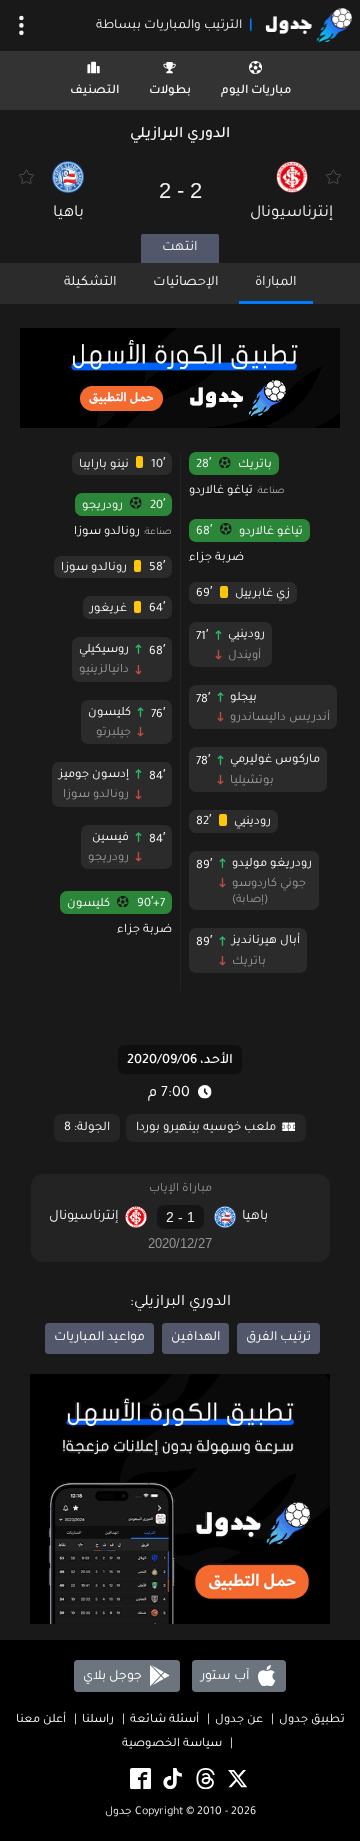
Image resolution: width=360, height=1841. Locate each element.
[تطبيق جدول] (180, 380)
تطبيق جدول (312, 1720)
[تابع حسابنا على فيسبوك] (139, 1780)
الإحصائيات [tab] (186, 283)
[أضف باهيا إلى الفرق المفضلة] (26, 177)
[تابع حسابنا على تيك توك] (171, 1780)
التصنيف (94, 91)
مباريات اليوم (256, 91)
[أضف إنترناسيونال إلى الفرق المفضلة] (334, 177)
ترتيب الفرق (278, 1338)
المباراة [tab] (276, 283)
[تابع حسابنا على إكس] (236, 1780)
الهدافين (195, 1338)
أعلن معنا (41, 1720)
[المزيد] (21, 25)
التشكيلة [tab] (90, 283)
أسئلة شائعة (164, 1720)
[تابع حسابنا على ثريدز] (204, 1780)
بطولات (170, 91)
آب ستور (226, 1676)
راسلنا (98, 1720)
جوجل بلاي (114, 1676)
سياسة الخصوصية (172, 1744)
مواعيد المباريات (99, 1338)
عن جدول (239, 1720)
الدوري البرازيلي (180, 135)
